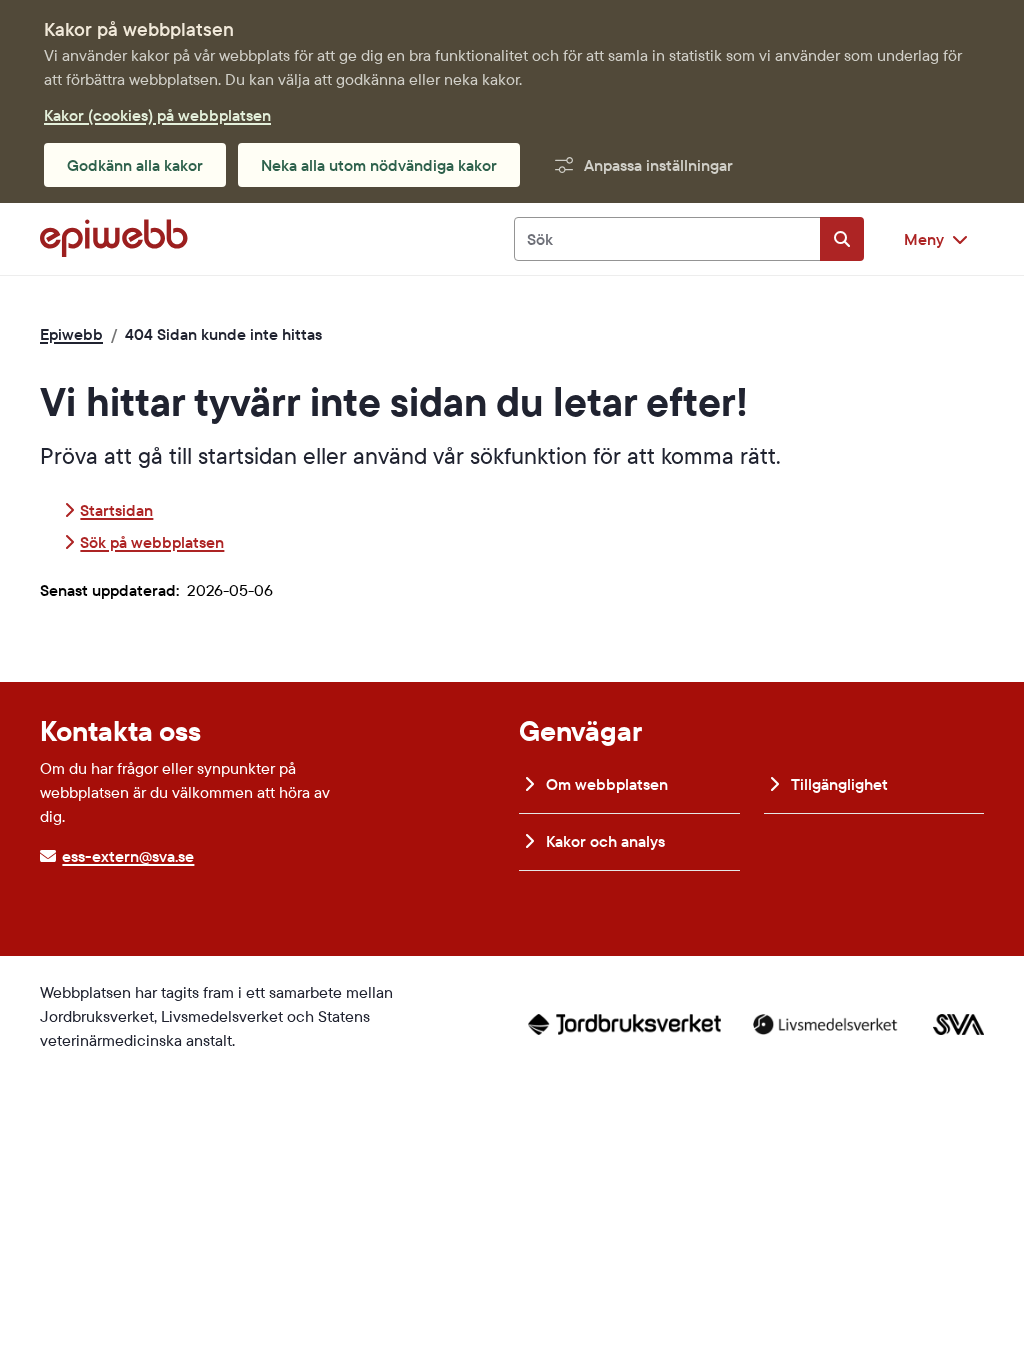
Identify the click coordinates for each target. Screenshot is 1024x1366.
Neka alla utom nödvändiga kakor (379, 165)
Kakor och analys (603, 841)
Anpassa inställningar (658, 165)
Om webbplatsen (605, 784)
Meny (924, 239)
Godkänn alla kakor (135, 165)
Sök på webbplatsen (152, 542)
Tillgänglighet (837, 784)
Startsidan (116, 510)
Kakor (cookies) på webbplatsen (157, 115)
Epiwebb (71, 334)
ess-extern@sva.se (128, 856)
